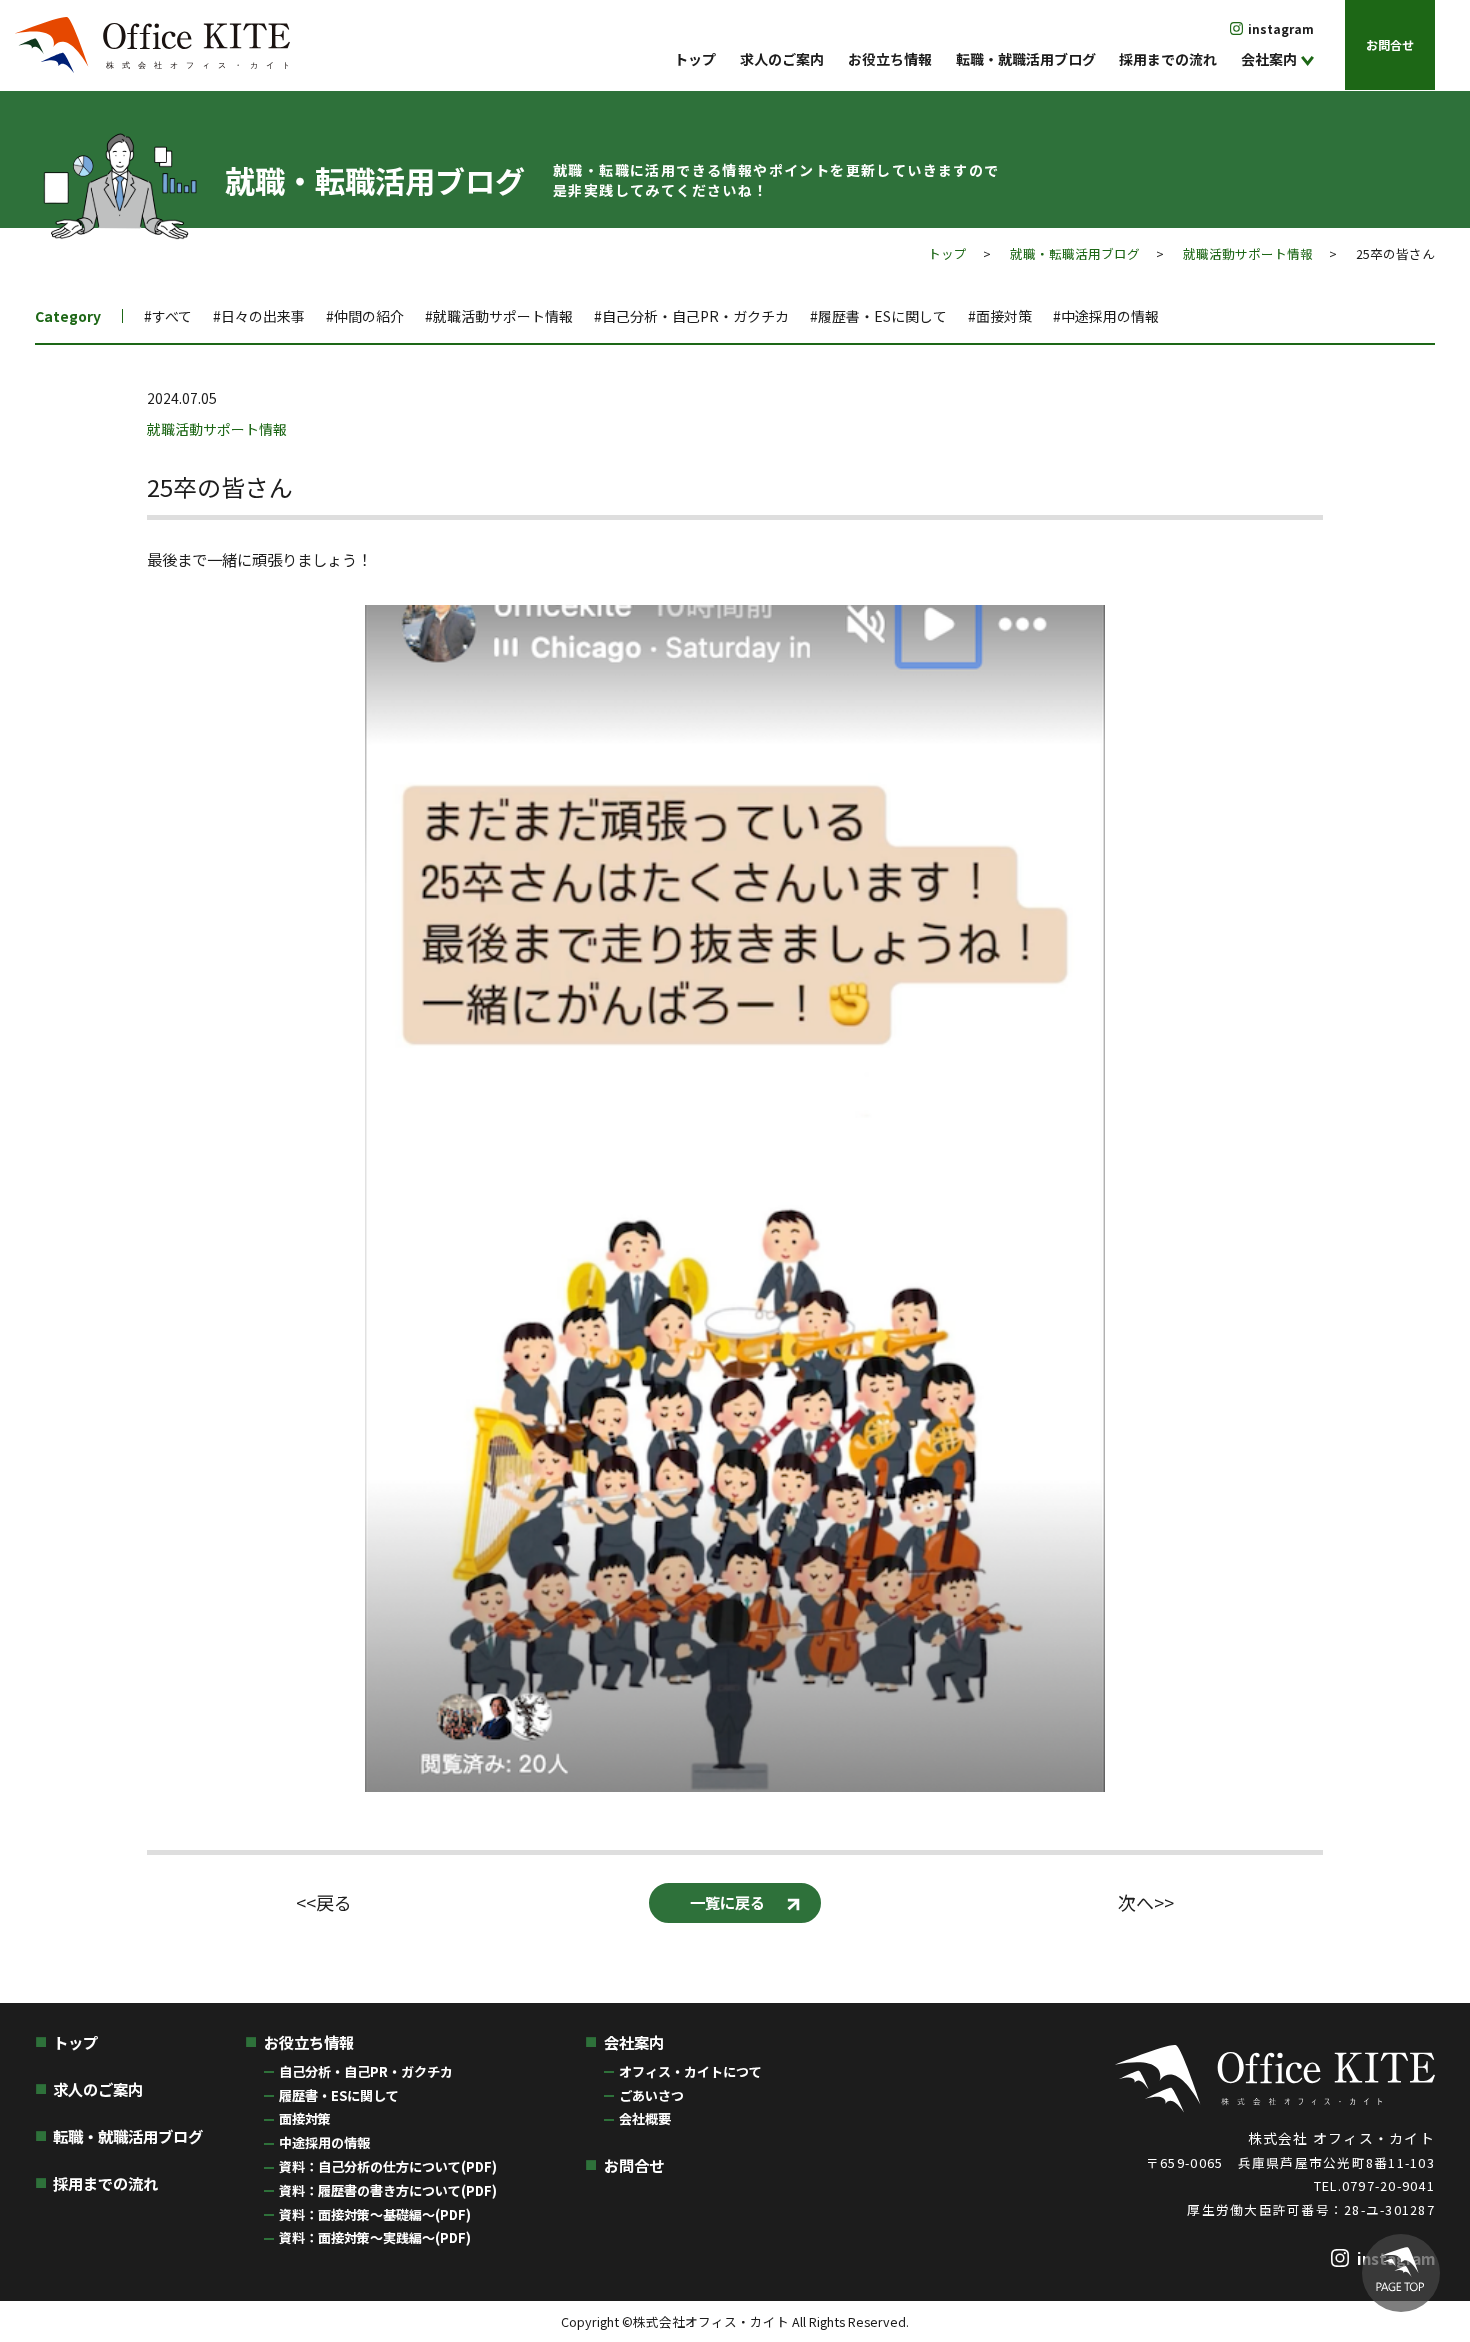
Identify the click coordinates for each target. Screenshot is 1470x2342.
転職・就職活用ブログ (1026, 59)
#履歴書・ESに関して (878, 316)
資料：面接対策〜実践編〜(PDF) (375, 2237)
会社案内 (1269, 59)
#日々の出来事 (259, 316)
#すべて (168, 316)
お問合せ (1390, 44)
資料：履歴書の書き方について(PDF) (388, 2190)
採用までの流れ (1168, 59)
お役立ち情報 (890, 59)
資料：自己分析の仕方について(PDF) (388, 2166)
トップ (695, 59)
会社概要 (645, 2118)
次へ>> (1146, 1903)
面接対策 (305, 2118)
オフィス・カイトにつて (690, 2071)
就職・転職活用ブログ (1075, 253)
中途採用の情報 (324, 2142)
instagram (1281, 28)
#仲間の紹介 (365, 316)
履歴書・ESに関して (339, 2095)
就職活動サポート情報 (1248, 253)
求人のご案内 (782, 59)
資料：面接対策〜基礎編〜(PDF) (375, 2214)
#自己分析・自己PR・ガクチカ (691, 316)
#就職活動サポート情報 (499, 316)
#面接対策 (1000, 316)
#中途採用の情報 (1106, 316)
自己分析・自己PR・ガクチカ (366, 2071)
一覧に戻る (727, 1902)
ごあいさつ (651, 2095)
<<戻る (324, 1903)
